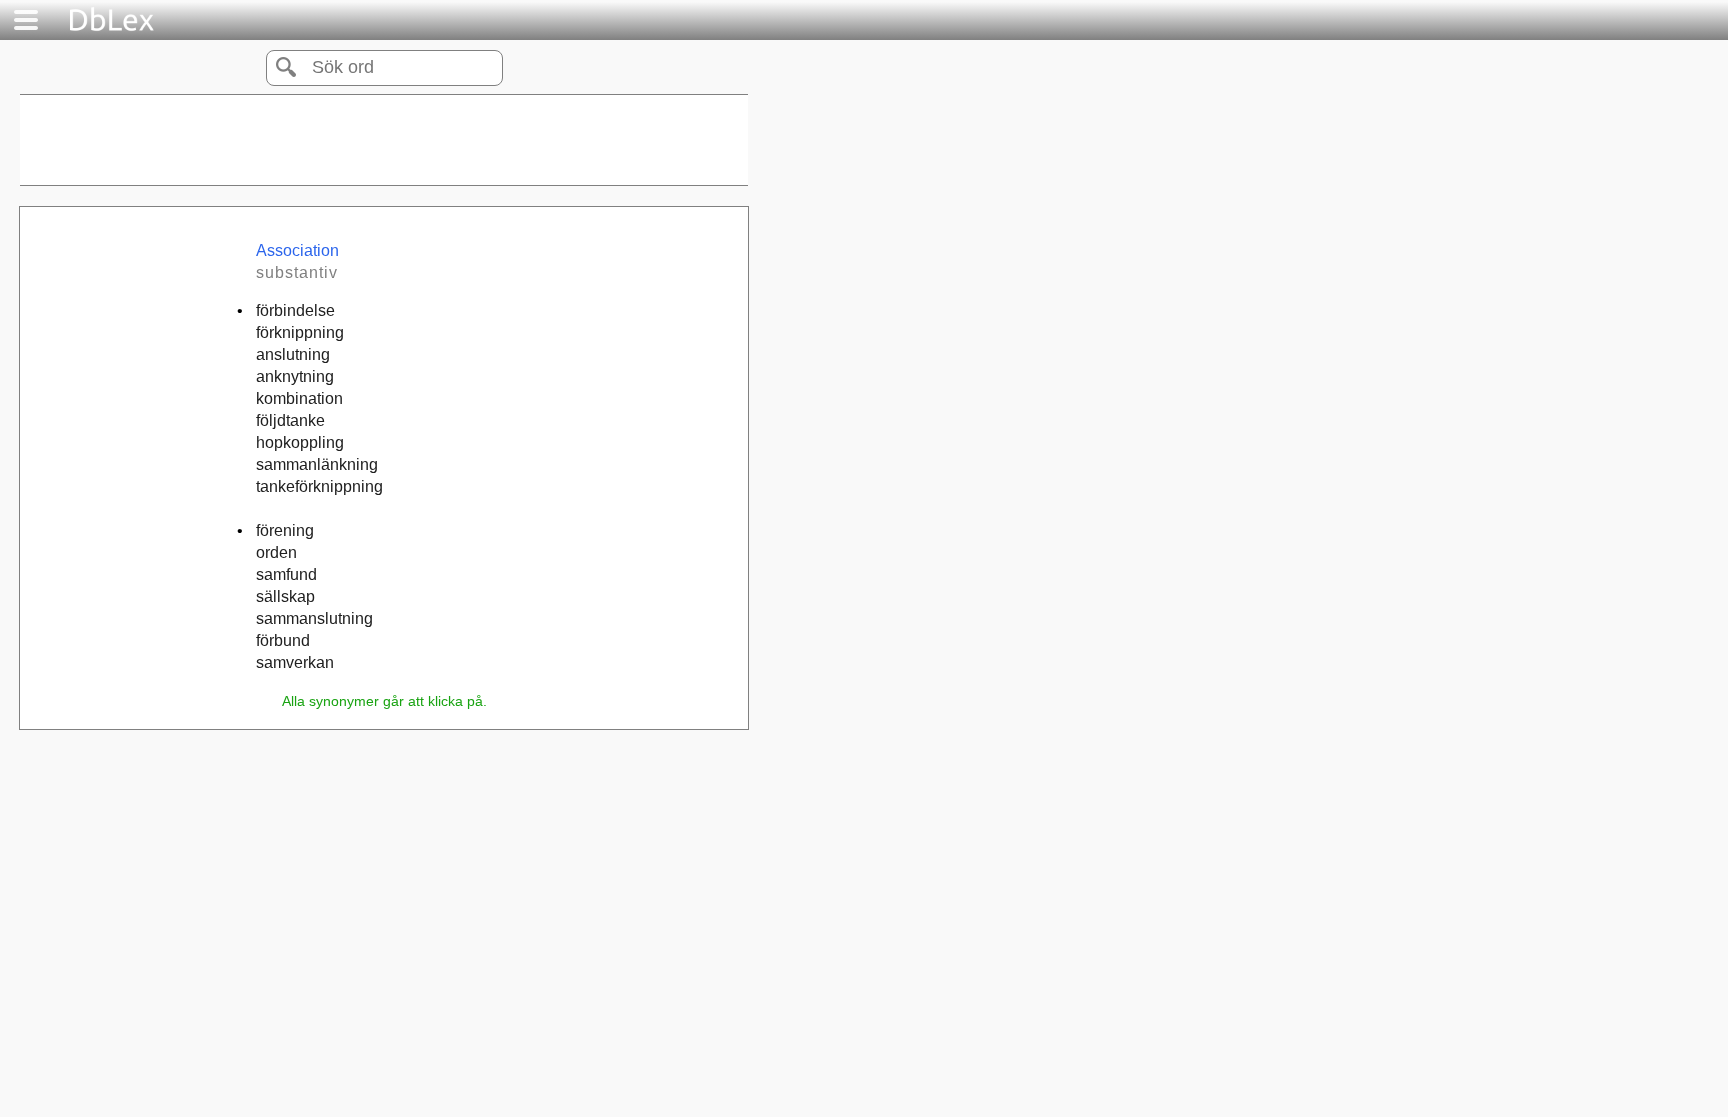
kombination (299, 398)
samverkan (295, 662)
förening (285, 530)
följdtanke (290, 420)
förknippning (300, 332)
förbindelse (295, 310)
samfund (286, 574)
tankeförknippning (319, 486)
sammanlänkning (317, 464)
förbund (283, 640)
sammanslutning (314, 618)
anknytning (295, 376)
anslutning (293, 354)
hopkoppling (300, 442)
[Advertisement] (384, 140)
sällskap (285, 596)
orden (276, 552)
